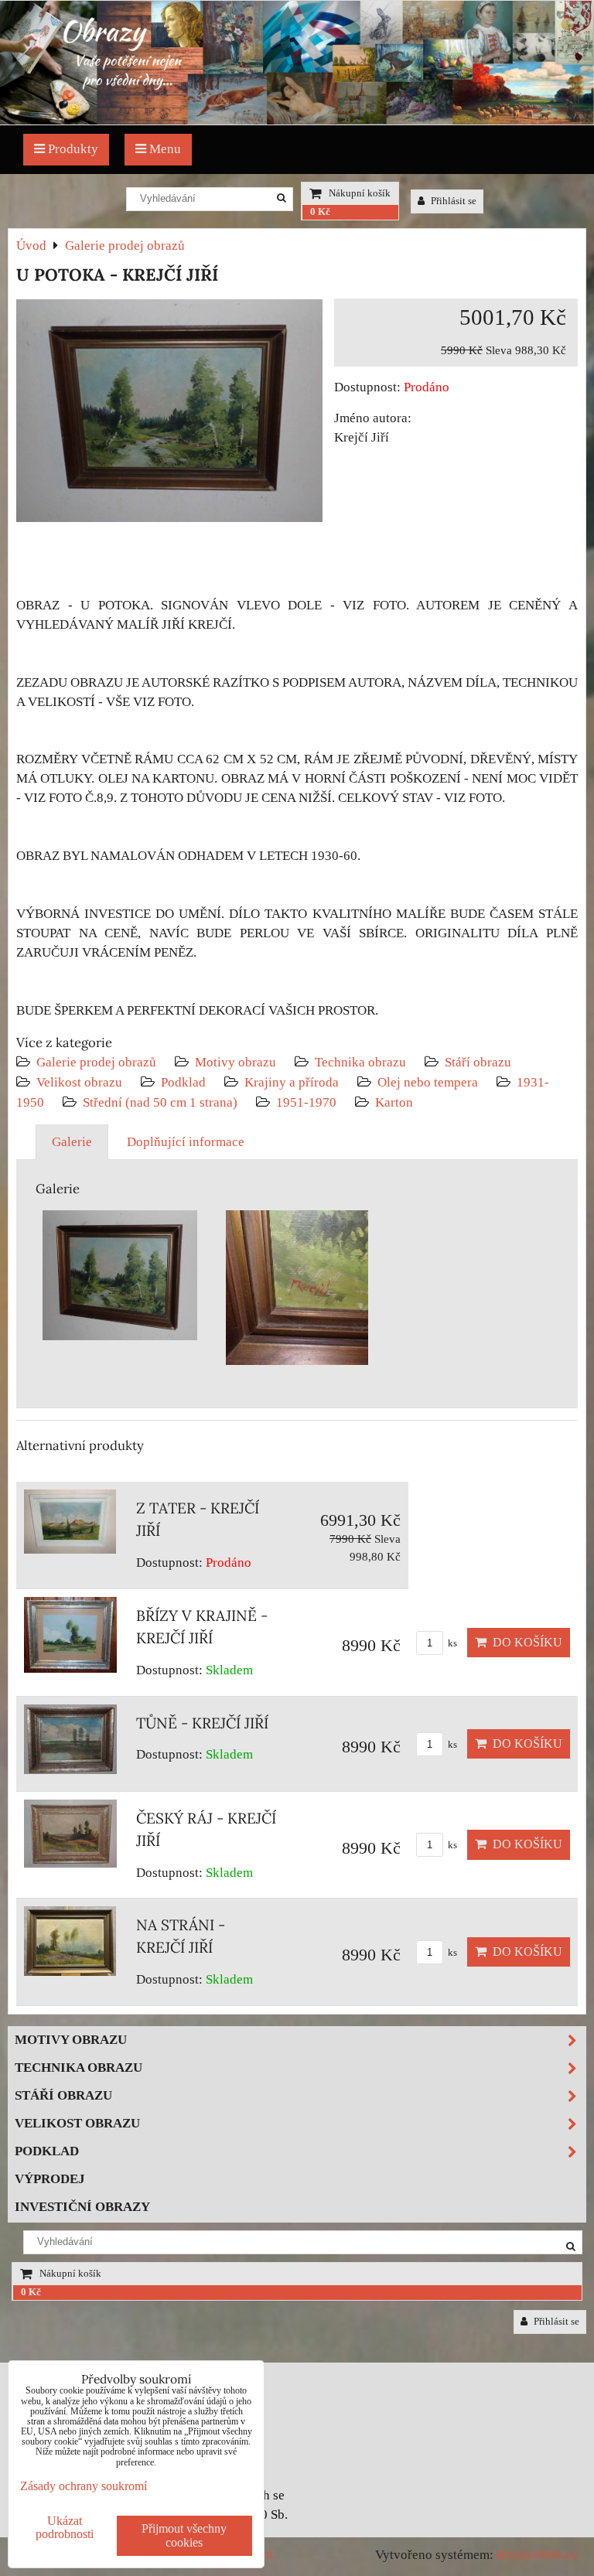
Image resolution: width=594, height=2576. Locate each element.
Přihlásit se (452, 201)
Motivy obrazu (236, 1062)
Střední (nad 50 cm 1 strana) (160, 1102)
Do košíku (524, 1642)
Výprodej (50, 2179)
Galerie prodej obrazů (96, 1062)
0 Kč (320, 212)
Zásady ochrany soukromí (84, 2486)
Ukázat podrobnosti (65, 2527)
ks (451, 1643)
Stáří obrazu (478, 1062)
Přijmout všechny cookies (184, 2535)
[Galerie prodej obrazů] (297, 120)
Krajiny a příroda (292, 1082)
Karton (394, 1102)
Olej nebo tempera (428, 1082)
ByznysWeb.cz (537, 2555)
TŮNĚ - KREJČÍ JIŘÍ (202, 1723)
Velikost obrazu (79, 1082)
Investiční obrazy (82, 2207)
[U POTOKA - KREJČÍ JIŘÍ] (169, 414)
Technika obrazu (360, 1062)
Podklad (183, 1082)
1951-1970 (306, 1102)
